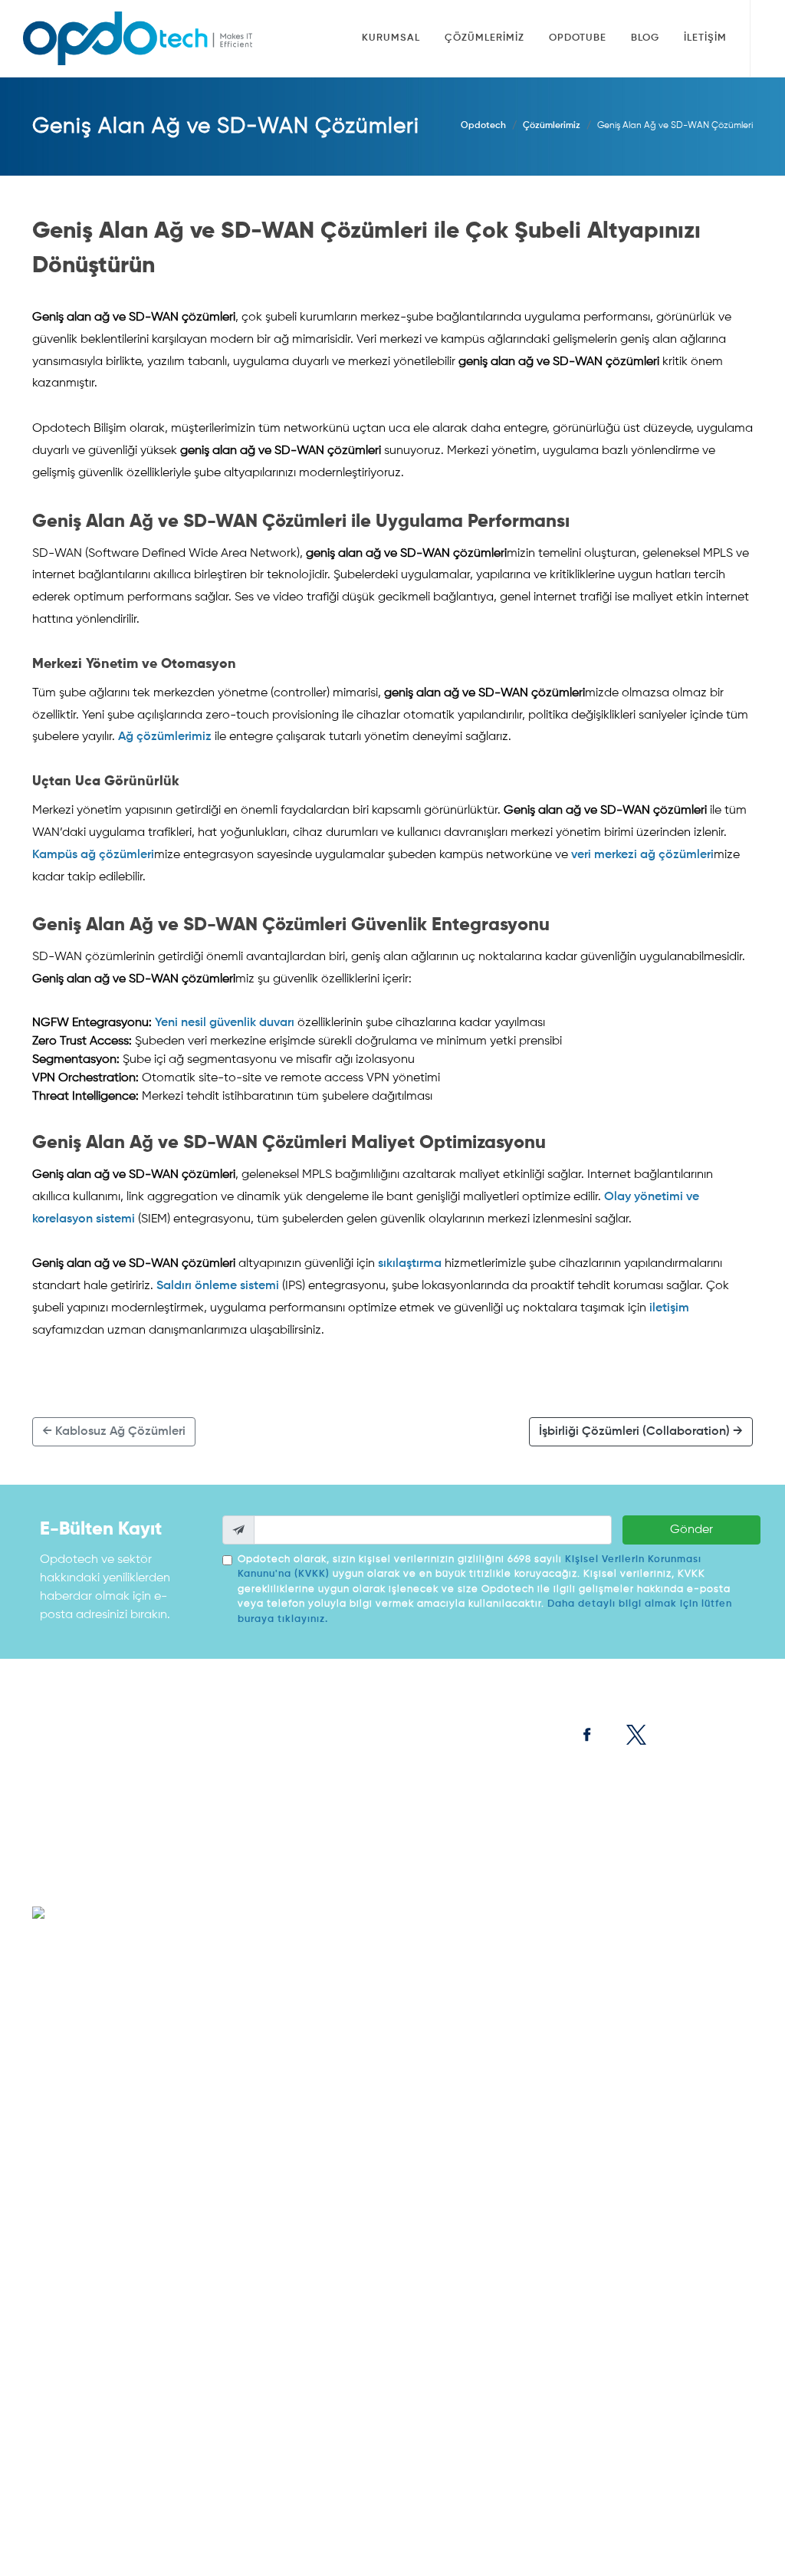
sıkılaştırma (410, 1264)
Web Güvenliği (466, 2041)
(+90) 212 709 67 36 (100, 1989)
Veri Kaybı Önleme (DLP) (486, 2201)
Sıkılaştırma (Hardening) (487, 2293)
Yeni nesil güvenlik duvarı (225, 1023)
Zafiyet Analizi (465, 2391)
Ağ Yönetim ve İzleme (602, 2115)
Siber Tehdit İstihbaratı (484, 2367)
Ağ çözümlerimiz (165, 737)
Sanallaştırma (339, 1900)
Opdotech (483, 126)
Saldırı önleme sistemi (218, 1286)
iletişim (669, 1308)
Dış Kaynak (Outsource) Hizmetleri (690, 1974)
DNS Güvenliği (465, 2459)
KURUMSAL (63, 1798)
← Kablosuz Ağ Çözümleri (114, 1432)
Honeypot (456, 2342)
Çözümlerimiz (552, 126)
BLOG (49, 1834)
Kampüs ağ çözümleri (93, 855)
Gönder (691, 1530)
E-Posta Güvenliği (473, 2066)
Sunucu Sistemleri (347, 1851)
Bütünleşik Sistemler (351, 1876)
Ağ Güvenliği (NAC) (598, 2048)
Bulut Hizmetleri (698, 2017)
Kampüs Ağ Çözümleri (604, 1894)
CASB (447, 2226)
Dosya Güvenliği (251, 2041)
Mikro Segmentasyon (480, 2318)
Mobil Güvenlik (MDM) (481, 2091)
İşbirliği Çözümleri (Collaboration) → (641, 1432)
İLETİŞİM (55, 1853)
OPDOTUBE (64, 1816)
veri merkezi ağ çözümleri (642, 855)
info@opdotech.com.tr (114, 2009)
